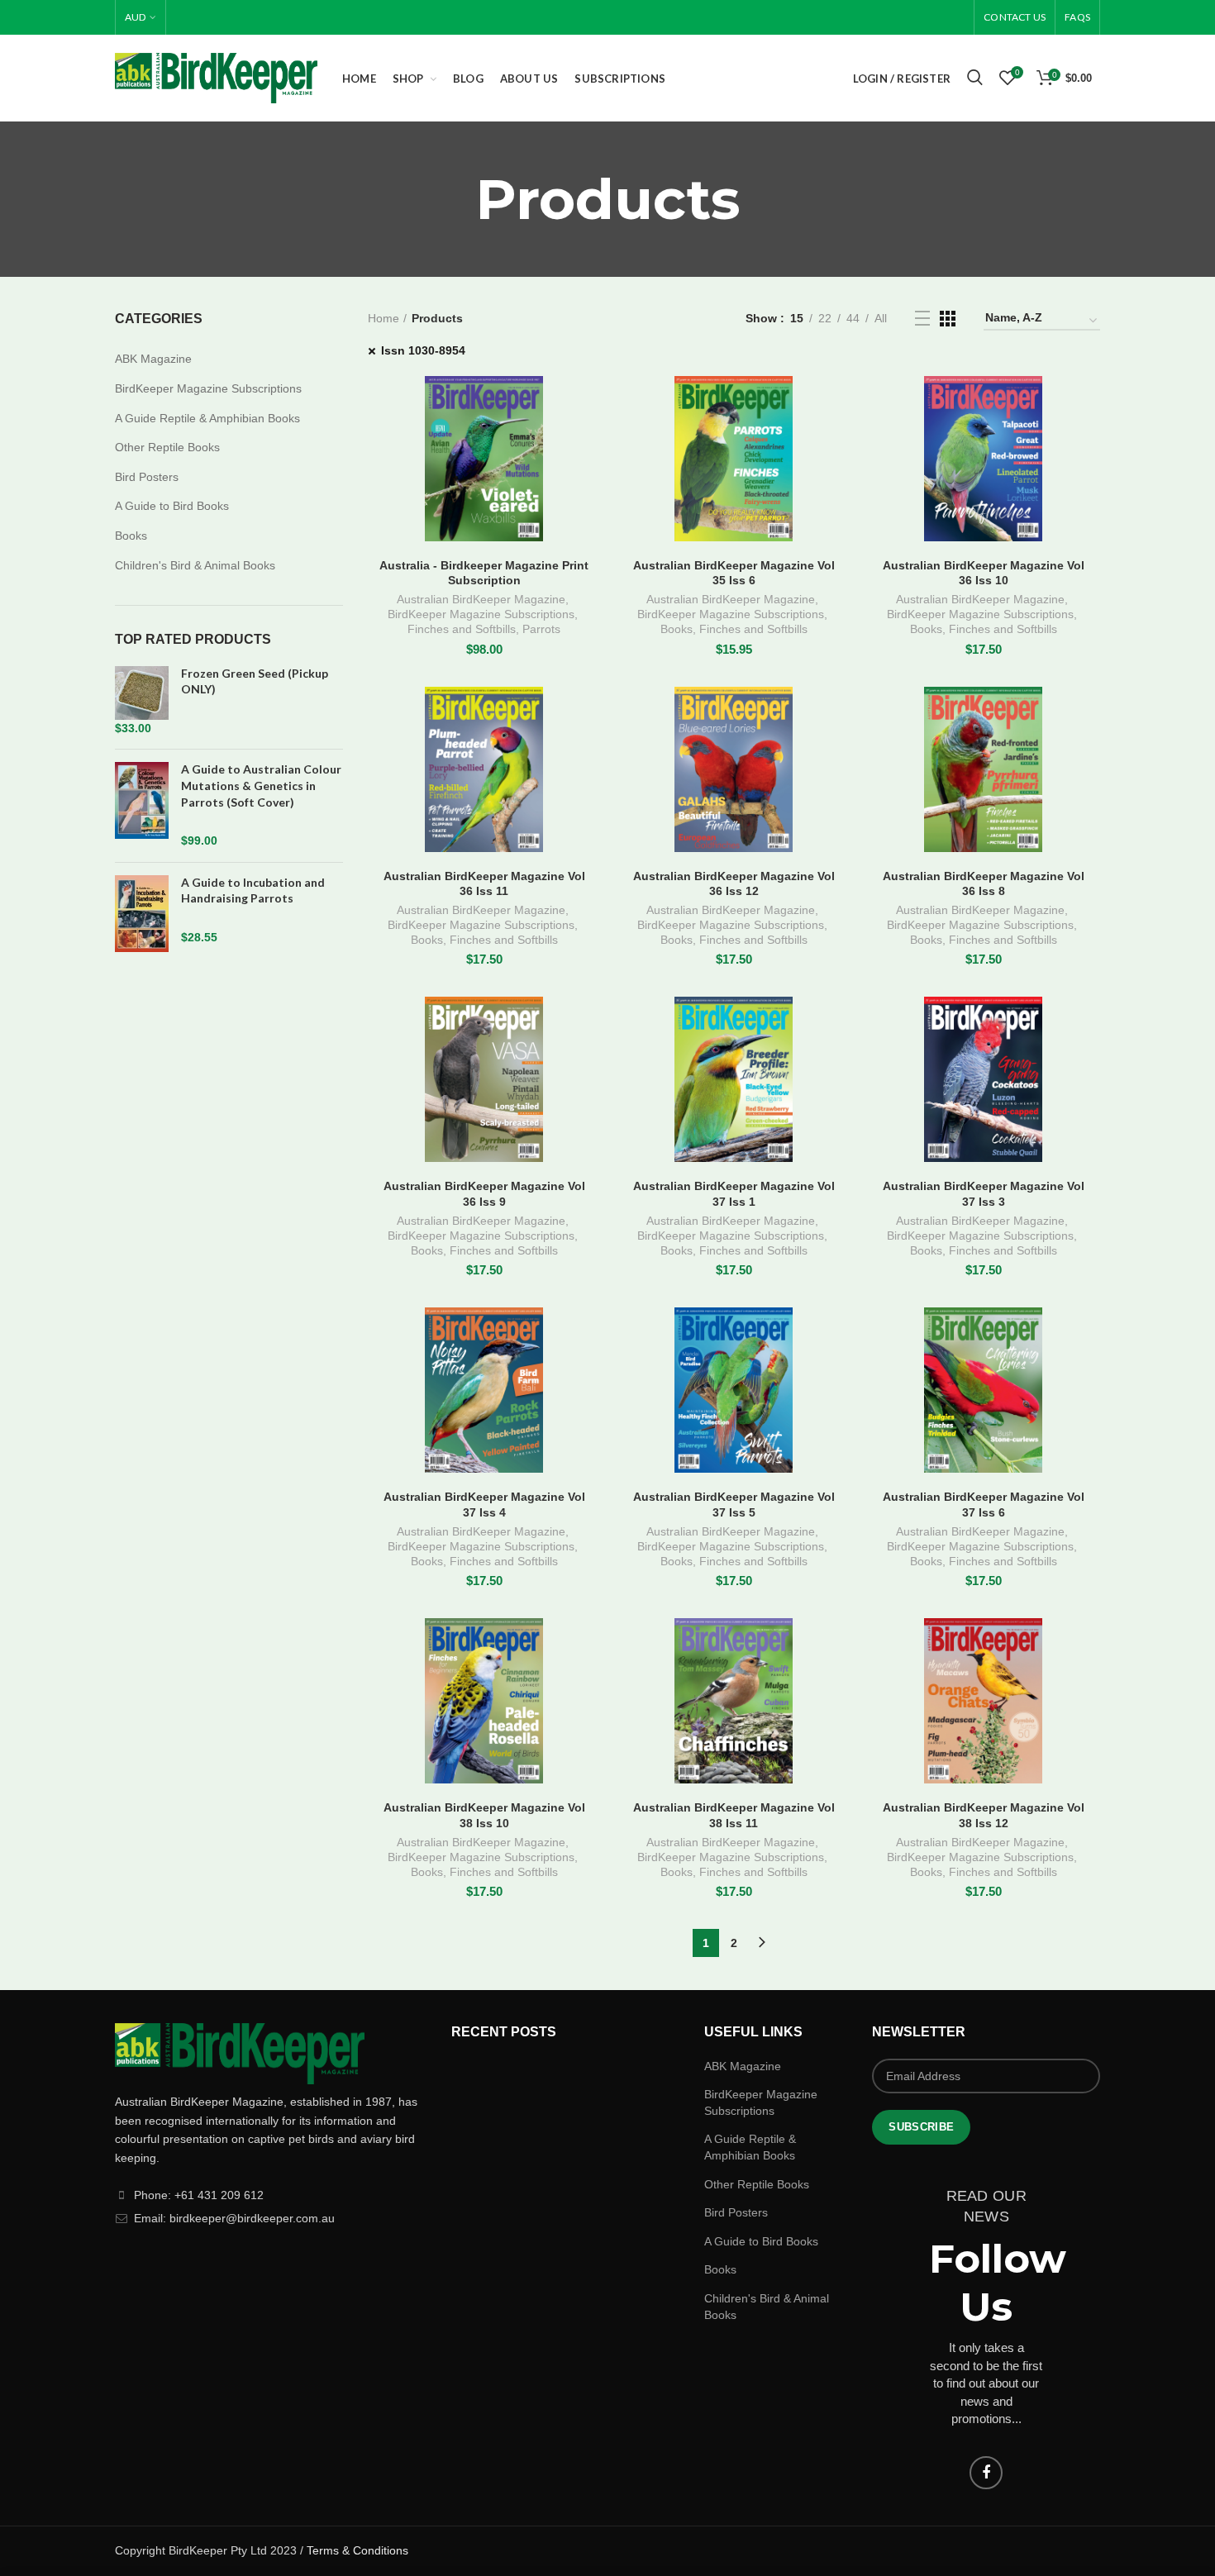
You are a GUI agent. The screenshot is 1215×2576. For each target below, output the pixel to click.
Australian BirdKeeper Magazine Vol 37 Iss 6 (984, 1504)
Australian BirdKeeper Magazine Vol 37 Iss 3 (984, 1193)
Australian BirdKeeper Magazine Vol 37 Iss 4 (484, 1504)
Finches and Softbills (462, 629)
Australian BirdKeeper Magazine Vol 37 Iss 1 (734, 1193)
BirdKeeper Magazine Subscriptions (481, 614)
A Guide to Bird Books (172, 506)
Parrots (541, 629)
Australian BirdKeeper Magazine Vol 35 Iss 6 (734, 573)
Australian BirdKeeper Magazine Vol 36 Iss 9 (484, 1193)
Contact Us (1015, 17)
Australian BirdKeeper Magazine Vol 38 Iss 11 (734, 1815)
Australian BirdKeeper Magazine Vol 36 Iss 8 (984, 883)
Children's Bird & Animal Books (195, 565)
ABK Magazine (153, 359)
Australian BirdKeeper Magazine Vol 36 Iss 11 (484, 883)
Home (384, 318)
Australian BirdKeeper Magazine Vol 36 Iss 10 (984, 573)
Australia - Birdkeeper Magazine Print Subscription (484, 573)
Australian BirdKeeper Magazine (481, 599)
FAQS (1077, 17)
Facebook (986, 2473)
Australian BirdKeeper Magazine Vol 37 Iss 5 (734, 1504)
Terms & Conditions (357, 2550)
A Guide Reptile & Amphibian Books (207, 418)
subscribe (921, 2127)
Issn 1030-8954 (423, 350)
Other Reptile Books (167, 447)
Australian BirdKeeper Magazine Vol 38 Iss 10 (484, 1815)
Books (677, 629)
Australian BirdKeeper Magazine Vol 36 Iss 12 (734, 883)
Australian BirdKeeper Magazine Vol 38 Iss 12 (984, 1815)
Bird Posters (147, 477)
